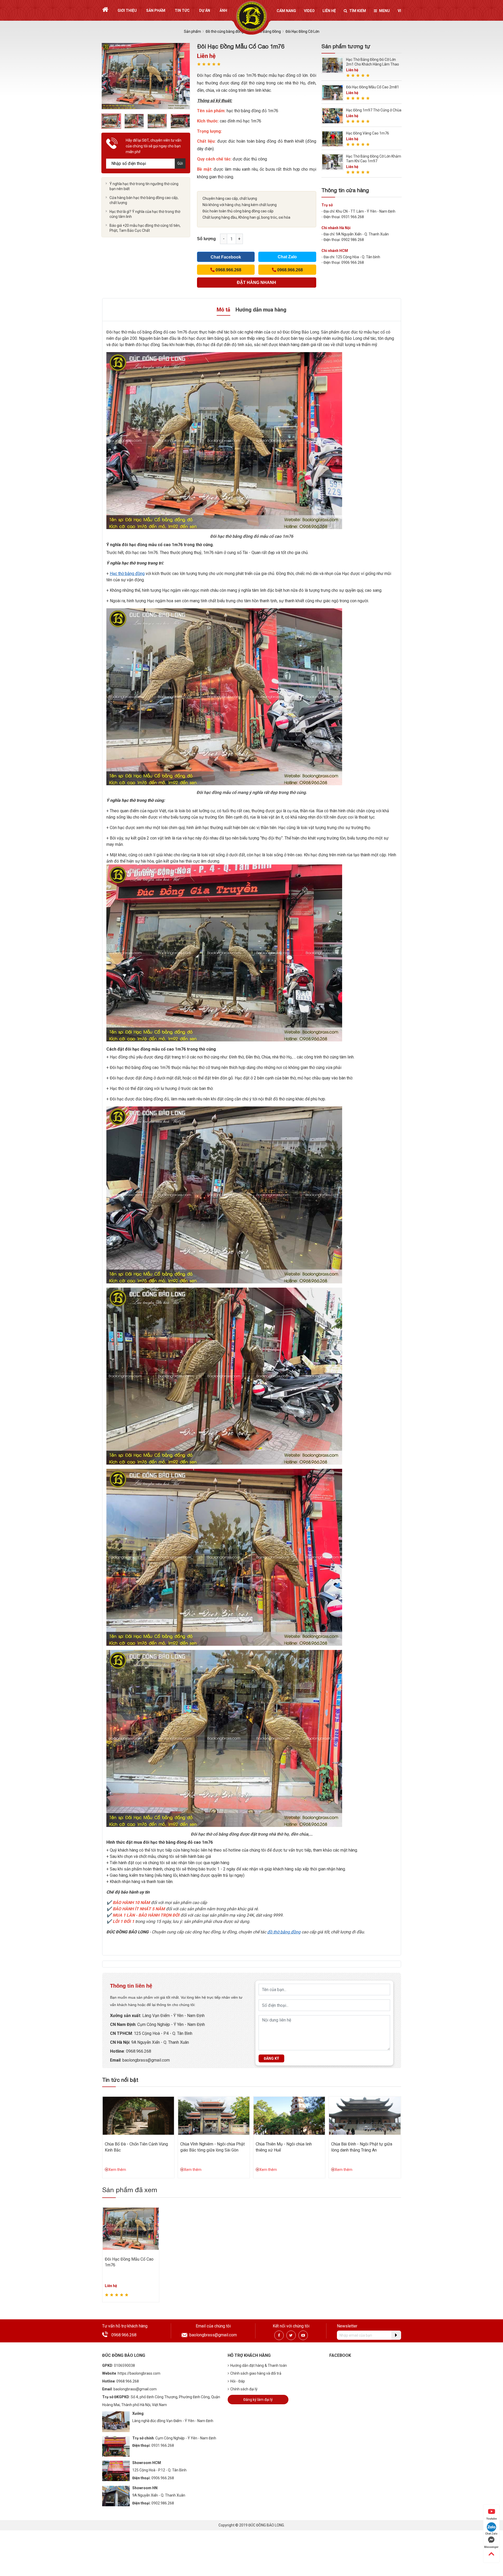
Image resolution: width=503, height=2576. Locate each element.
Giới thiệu (127, 10)
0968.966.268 (139, 2051)
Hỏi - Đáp (238, 2381)
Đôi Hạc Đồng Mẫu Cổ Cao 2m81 (373, 87)
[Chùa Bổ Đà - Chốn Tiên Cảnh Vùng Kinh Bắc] (138, 2115)
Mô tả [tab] (223, 310)
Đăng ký (271, 2058)
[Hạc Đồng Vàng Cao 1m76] (332, 139)
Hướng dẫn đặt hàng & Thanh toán (259, 2365)
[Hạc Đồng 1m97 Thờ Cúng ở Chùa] (332, 115)
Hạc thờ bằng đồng (127, 574)
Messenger (491, 2547)
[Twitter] (291, 2335)
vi (399, 11)
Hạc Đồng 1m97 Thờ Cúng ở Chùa (374, 110)
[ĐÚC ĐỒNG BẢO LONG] (252, 17)
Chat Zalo (287, 257)
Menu (384, 11)
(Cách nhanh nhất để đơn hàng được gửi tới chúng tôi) (256, 284)
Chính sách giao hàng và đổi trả (256, 2373)
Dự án (205, 10)
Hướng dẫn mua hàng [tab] (261, 310)
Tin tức (182, 10)
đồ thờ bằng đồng (284, 1932)
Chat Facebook (226, 257)
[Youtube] (303, 2335)
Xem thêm (117, 2170)
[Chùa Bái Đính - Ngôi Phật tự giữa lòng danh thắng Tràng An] (365, 2115)
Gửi (180, 163)
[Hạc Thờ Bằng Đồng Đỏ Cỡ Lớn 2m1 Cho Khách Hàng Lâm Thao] (332, 65)
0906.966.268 (163, 2478)
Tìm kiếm (358, 11)
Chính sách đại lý (244, 2389)
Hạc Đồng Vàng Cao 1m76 (368, 133)
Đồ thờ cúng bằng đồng (225, 31)
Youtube (491, 2519)
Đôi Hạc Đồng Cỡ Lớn (302, 31)
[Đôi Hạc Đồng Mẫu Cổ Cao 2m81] (332, 92)
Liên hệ (329, 11)
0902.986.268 (163, 2503)
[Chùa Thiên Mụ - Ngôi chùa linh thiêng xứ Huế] (289, 2115)
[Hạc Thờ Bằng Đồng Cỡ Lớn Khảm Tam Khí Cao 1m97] (332, 162)
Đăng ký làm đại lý (258, 2400)
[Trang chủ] (105, 10)
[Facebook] (279, 2335)
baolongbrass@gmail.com (146, 2060)
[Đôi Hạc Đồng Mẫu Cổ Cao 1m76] (131, 2228)
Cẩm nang (286, 11)
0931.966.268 (163, 2445)
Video (309, 11)
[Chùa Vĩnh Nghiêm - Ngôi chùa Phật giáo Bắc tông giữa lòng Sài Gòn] (214, 2115)
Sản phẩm (156, 10)
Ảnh (223, 10)
